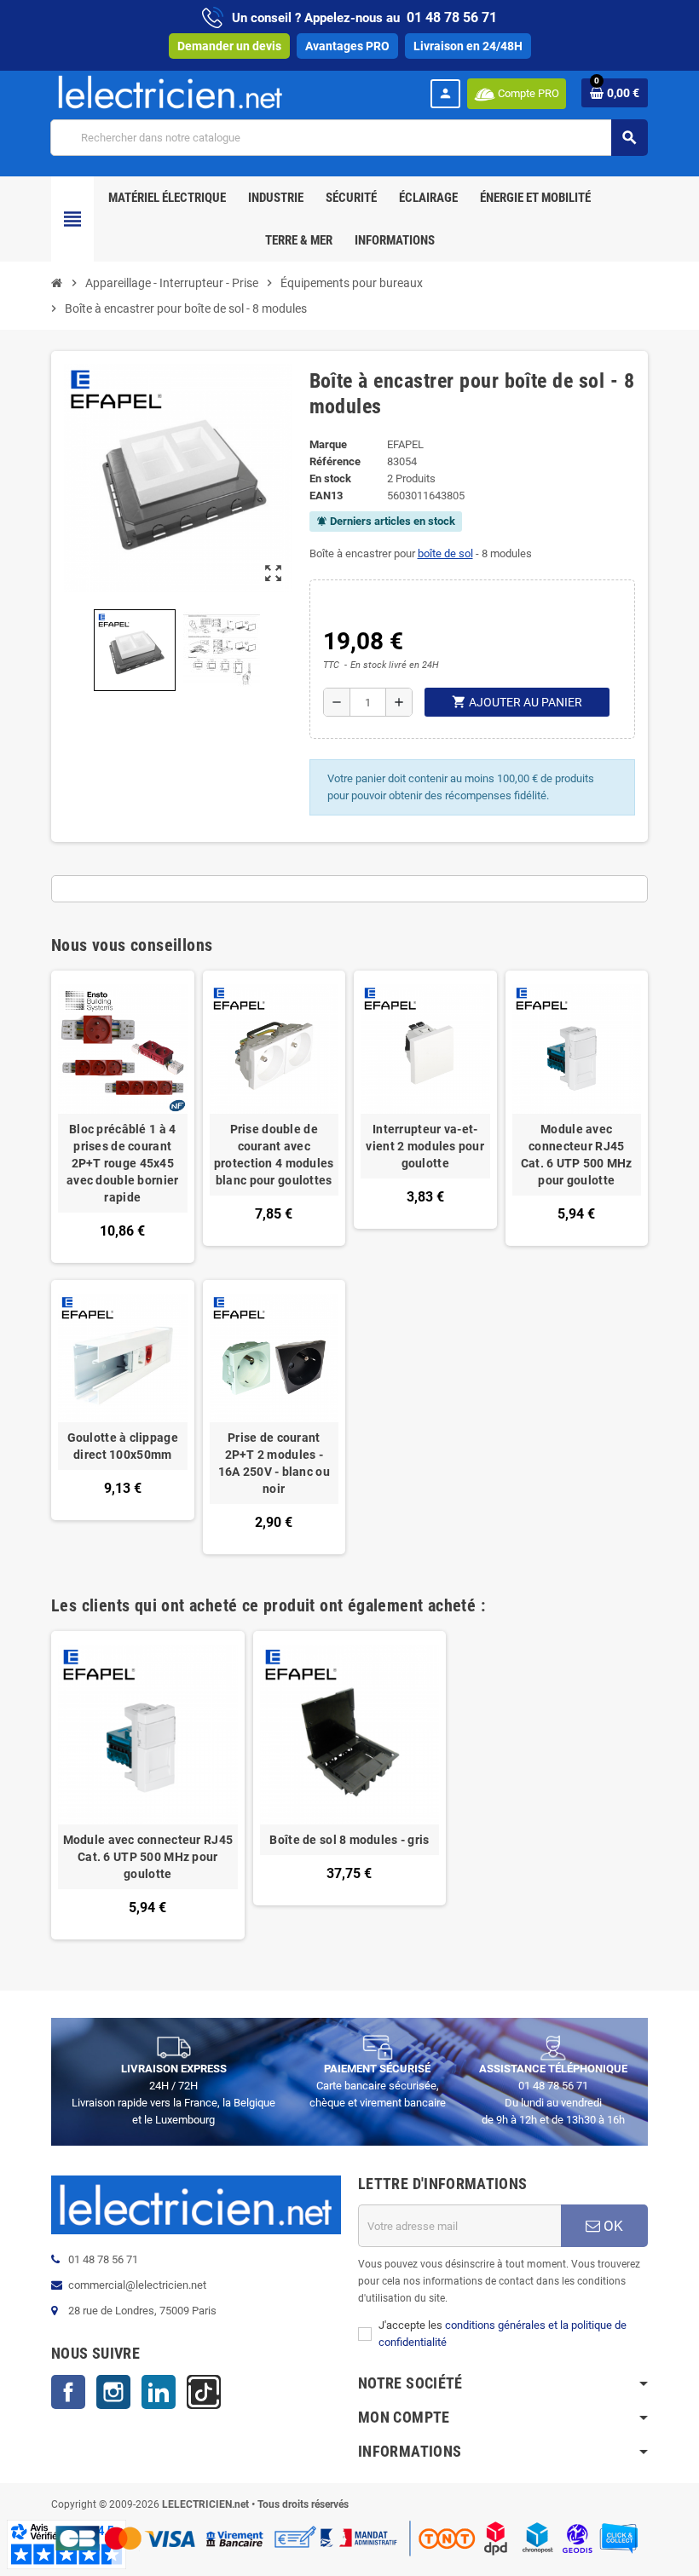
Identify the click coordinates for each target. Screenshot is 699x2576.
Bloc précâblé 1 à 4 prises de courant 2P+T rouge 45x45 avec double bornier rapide (122, 1163)
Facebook (68, 2392)
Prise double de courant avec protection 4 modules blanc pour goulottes (274, 1155)
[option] (148, 1785)
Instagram (113, 2392)
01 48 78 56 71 (452, 17)
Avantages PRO (347, 46)
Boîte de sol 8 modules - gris (349, 1840)
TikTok (204, 2392)
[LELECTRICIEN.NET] (170, 92)
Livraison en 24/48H (468, 46)
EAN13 (326, 496)
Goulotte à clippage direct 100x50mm (123, 1446)
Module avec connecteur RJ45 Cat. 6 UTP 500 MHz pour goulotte (577, 1155)
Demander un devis (229, 46)
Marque (328, 444)
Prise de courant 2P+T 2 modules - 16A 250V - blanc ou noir (274, 1463)
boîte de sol (445, 553)
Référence (335, 461)
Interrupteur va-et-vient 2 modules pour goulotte (425, 1146)
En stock (330, 478)
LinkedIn (159, 2392)
